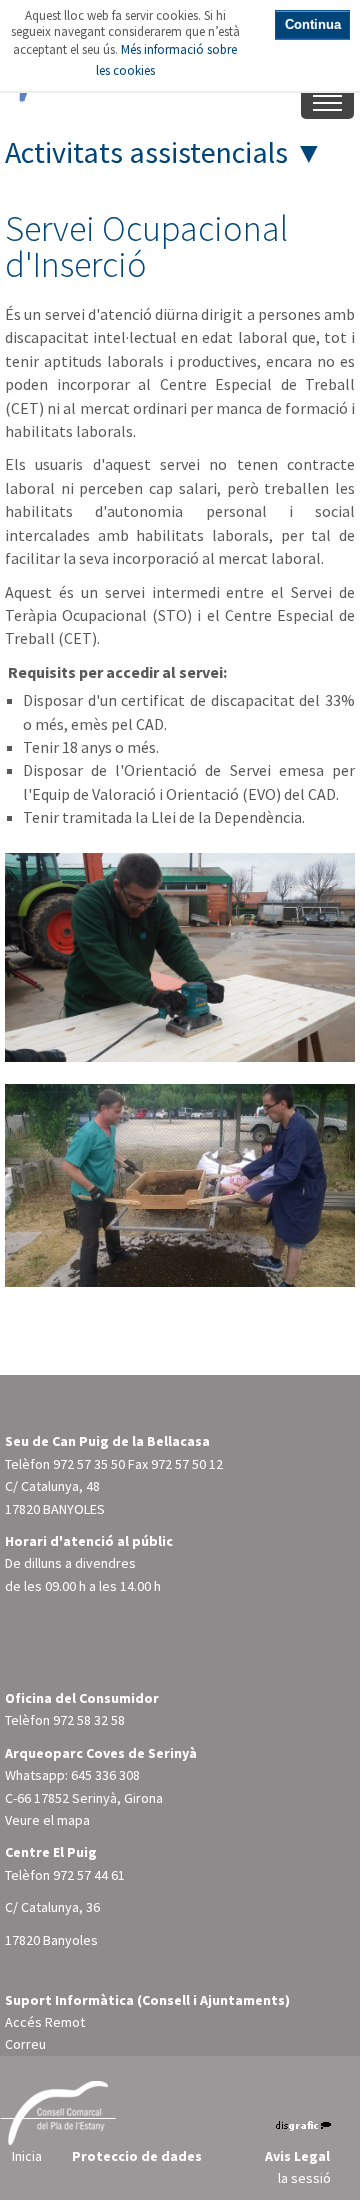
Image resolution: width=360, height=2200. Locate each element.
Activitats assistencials (146, 152)
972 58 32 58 (89, 1720)
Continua (313, 24)
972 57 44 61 (89, 1875)
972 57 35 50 (89, 1464)
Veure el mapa (47, 1820)
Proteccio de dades (137, 2156)
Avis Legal (297, 2156)
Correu (25, 2044)
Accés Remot (45, 2022)
